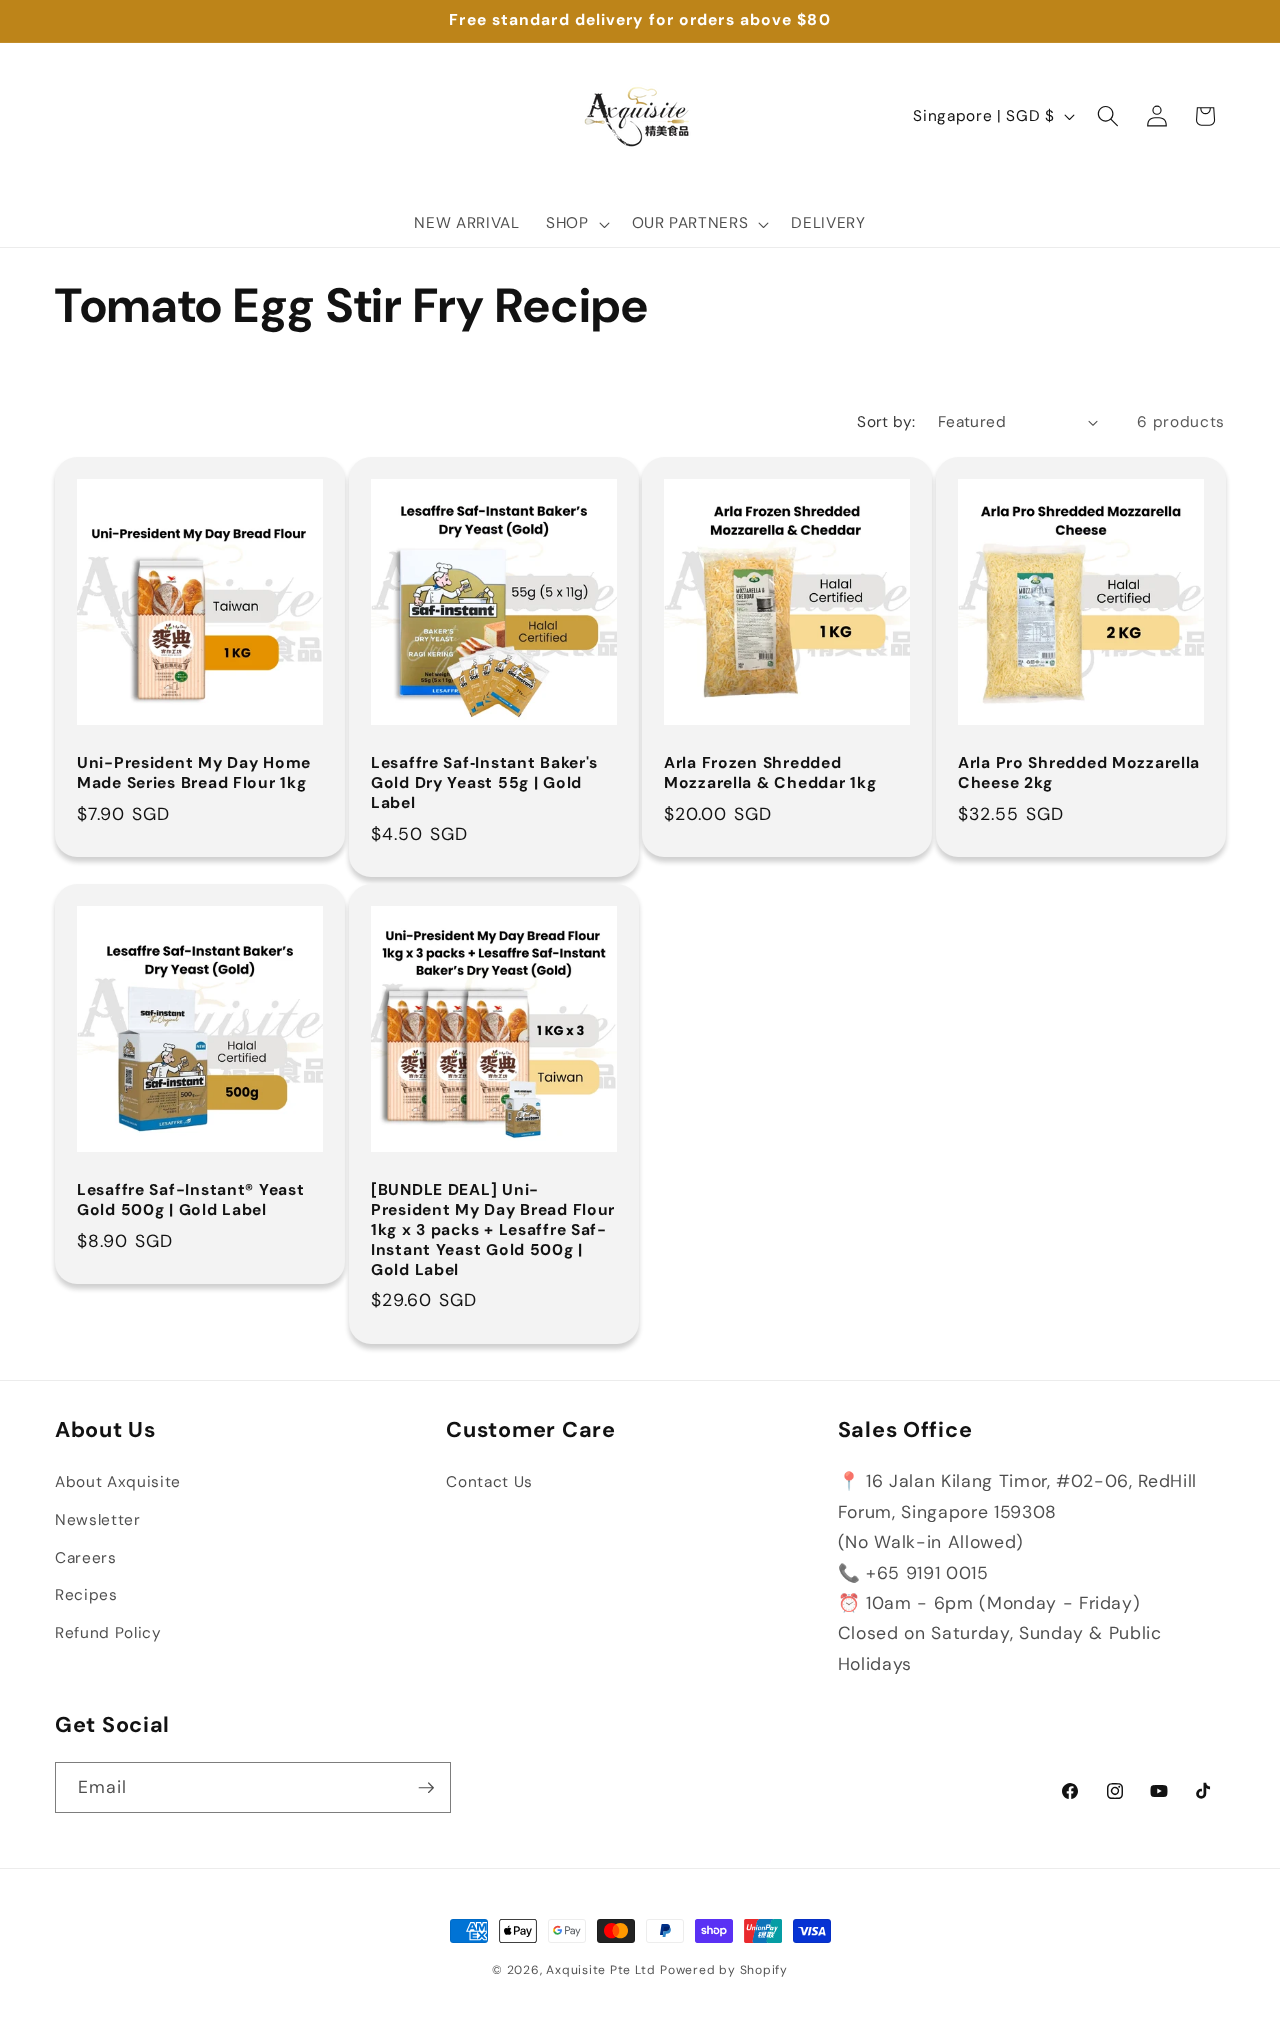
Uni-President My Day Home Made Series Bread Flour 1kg (194, 773)
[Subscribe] (426, 1788)
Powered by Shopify (724, 1970)
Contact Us (489, 1483)
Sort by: (886, 422)
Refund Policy (108, 1633)
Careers (86, 1558)
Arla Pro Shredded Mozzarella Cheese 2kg (1079, 773)
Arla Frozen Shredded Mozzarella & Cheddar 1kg (770, 773)
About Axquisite (118, 1483)
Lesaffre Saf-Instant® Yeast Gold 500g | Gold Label (190, 1201)
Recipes (86, 1595)
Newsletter (98, 1520)
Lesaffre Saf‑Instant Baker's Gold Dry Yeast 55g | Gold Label (484, 783)
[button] (576, 224)
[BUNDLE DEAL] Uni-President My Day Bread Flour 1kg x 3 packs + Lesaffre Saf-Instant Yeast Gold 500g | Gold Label (493, 1231)
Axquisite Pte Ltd (600, 1970)
